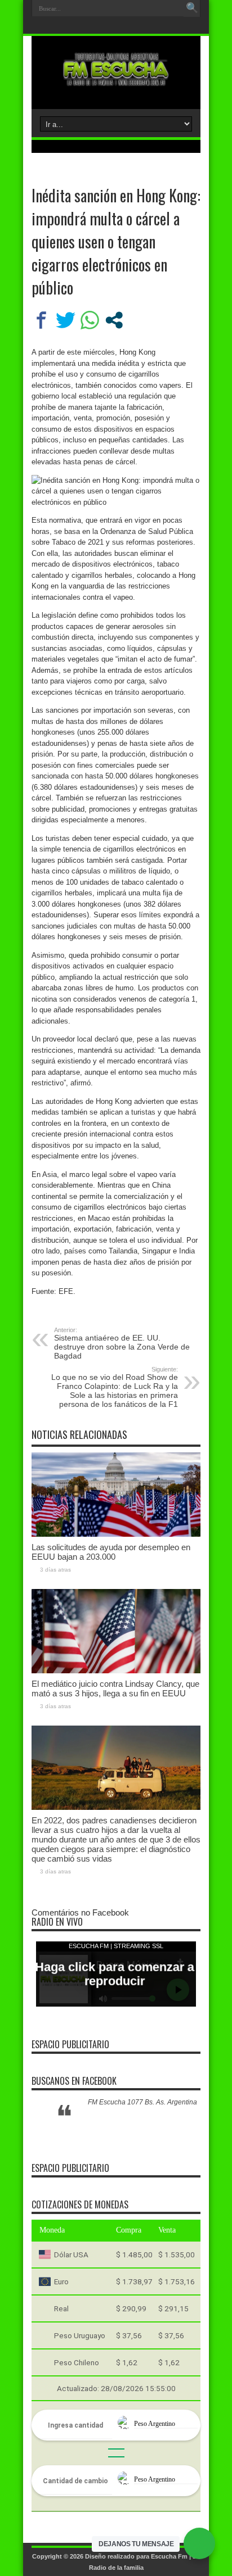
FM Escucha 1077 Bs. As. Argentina (142, 2102)
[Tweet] (66, 320)
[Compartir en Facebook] (41, 320)
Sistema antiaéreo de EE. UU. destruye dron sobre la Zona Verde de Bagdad (122, 1343)
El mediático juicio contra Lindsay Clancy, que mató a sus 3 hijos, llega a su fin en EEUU (115, 1688)
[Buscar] (192, 8)
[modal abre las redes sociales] (114, 320)
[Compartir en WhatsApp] (90, 320)
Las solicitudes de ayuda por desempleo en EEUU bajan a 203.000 (111, 1552)
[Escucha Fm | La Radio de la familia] (116, 81)
